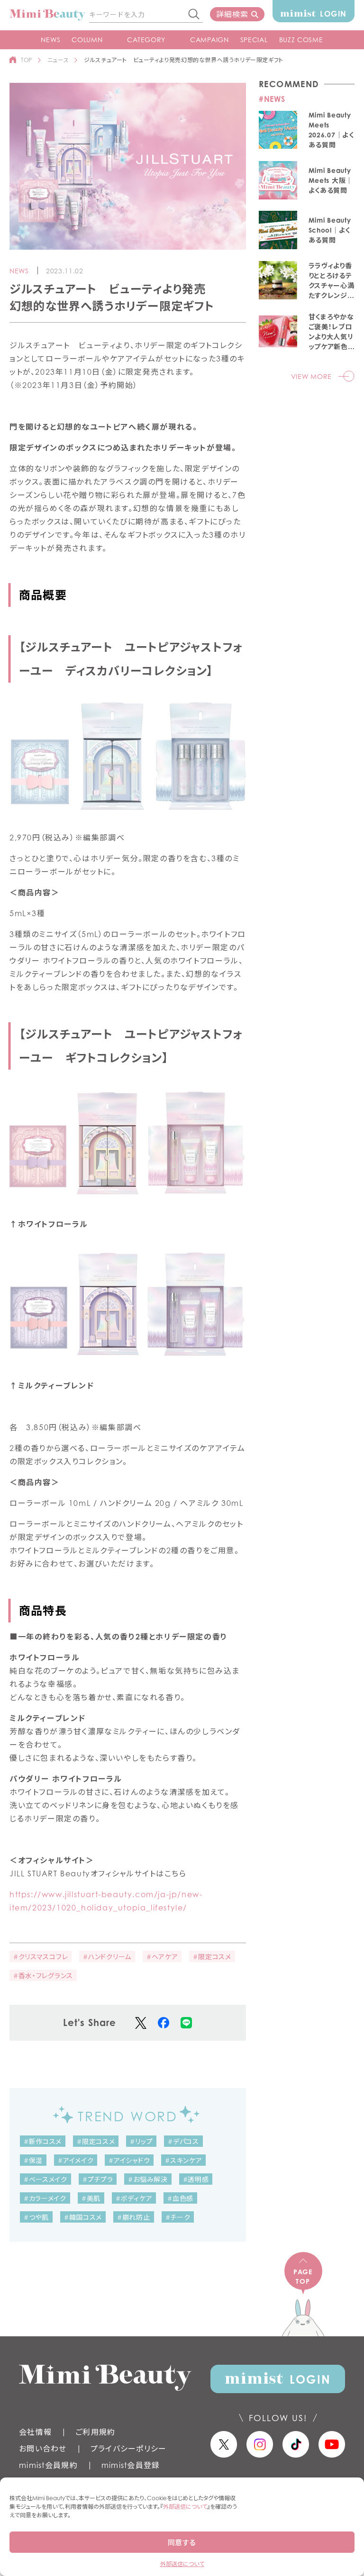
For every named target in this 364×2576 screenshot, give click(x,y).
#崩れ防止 (134, 2217)
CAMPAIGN (209, 40)
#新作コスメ (43, 2141)
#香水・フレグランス (43, 1976)
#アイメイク (76, 2160)
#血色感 (180, 2198)
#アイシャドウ (129, 2160)
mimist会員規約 (48, 2465)
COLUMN (87, 40)
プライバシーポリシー (129, 2449)
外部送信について (185, 2507)
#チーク (178, 2217)
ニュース (58, 60)
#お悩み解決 (148, 2179)
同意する (182, 2542)
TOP (27, 60)
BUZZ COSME (301, 40)
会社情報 (35, 2432)
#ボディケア (134, 2198)
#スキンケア (183, 2160)
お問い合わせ (43, 2449)
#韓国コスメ (83, 2217)
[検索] (194, 15)
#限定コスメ (212, 1957)
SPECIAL (254, 40)
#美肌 (91, 2198)
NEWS (50, 40)
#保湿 (33, 2160)
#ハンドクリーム (107, 1957)
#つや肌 (36, 2217)
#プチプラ (98, 2179)
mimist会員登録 (131, 2465)
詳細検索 (232, 14)
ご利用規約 (95, 2432)
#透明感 (196, 2179)
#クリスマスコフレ (41, 1957)
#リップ (141, 2141)
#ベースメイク (45, 2179)
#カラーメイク (45, 2198)
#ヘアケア (162, 1957)
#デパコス (183, 2141)
